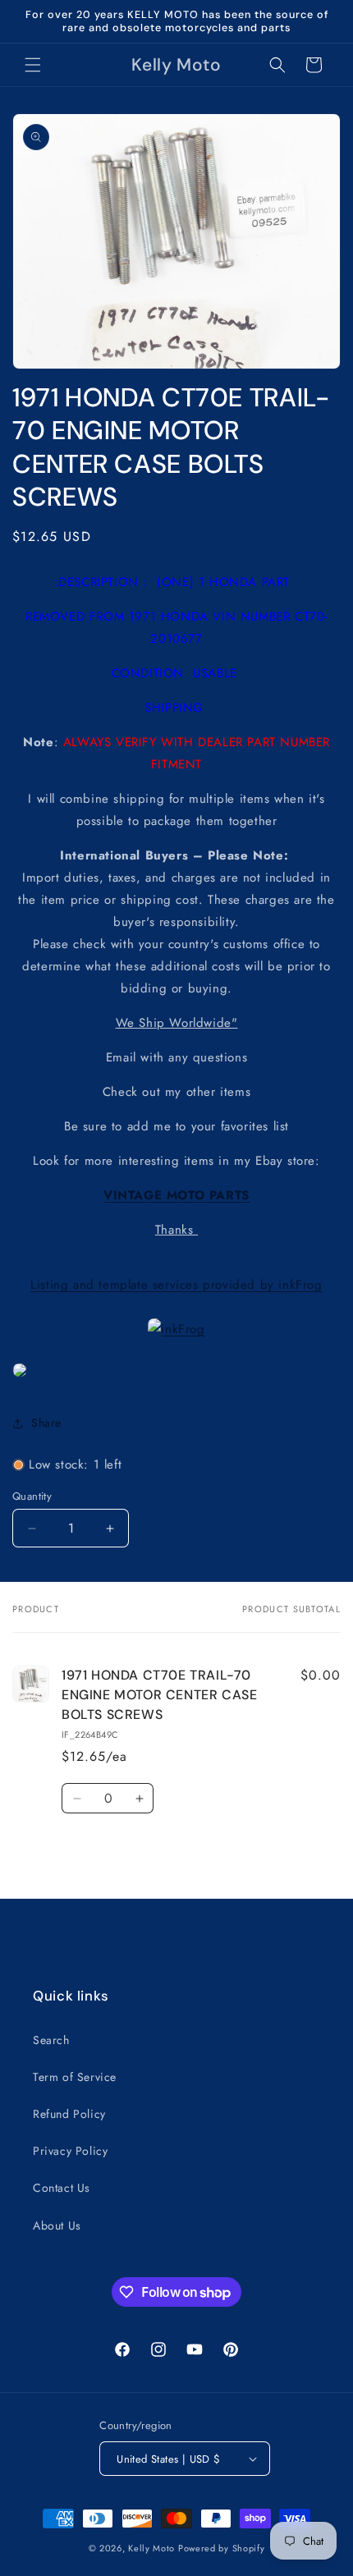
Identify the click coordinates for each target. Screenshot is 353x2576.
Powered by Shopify (222, 2548)
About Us (57, 2225)
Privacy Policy (70, 2151)
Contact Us (62, 2188)
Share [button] (46, 1423)
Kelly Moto (151, 2548)
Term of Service (75, 2077)
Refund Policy (69, 2114)
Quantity (32, 1496)
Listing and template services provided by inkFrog (176, 1285)
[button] (33, 65)
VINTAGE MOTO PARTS (176, 1195)
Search (51, 2040)
